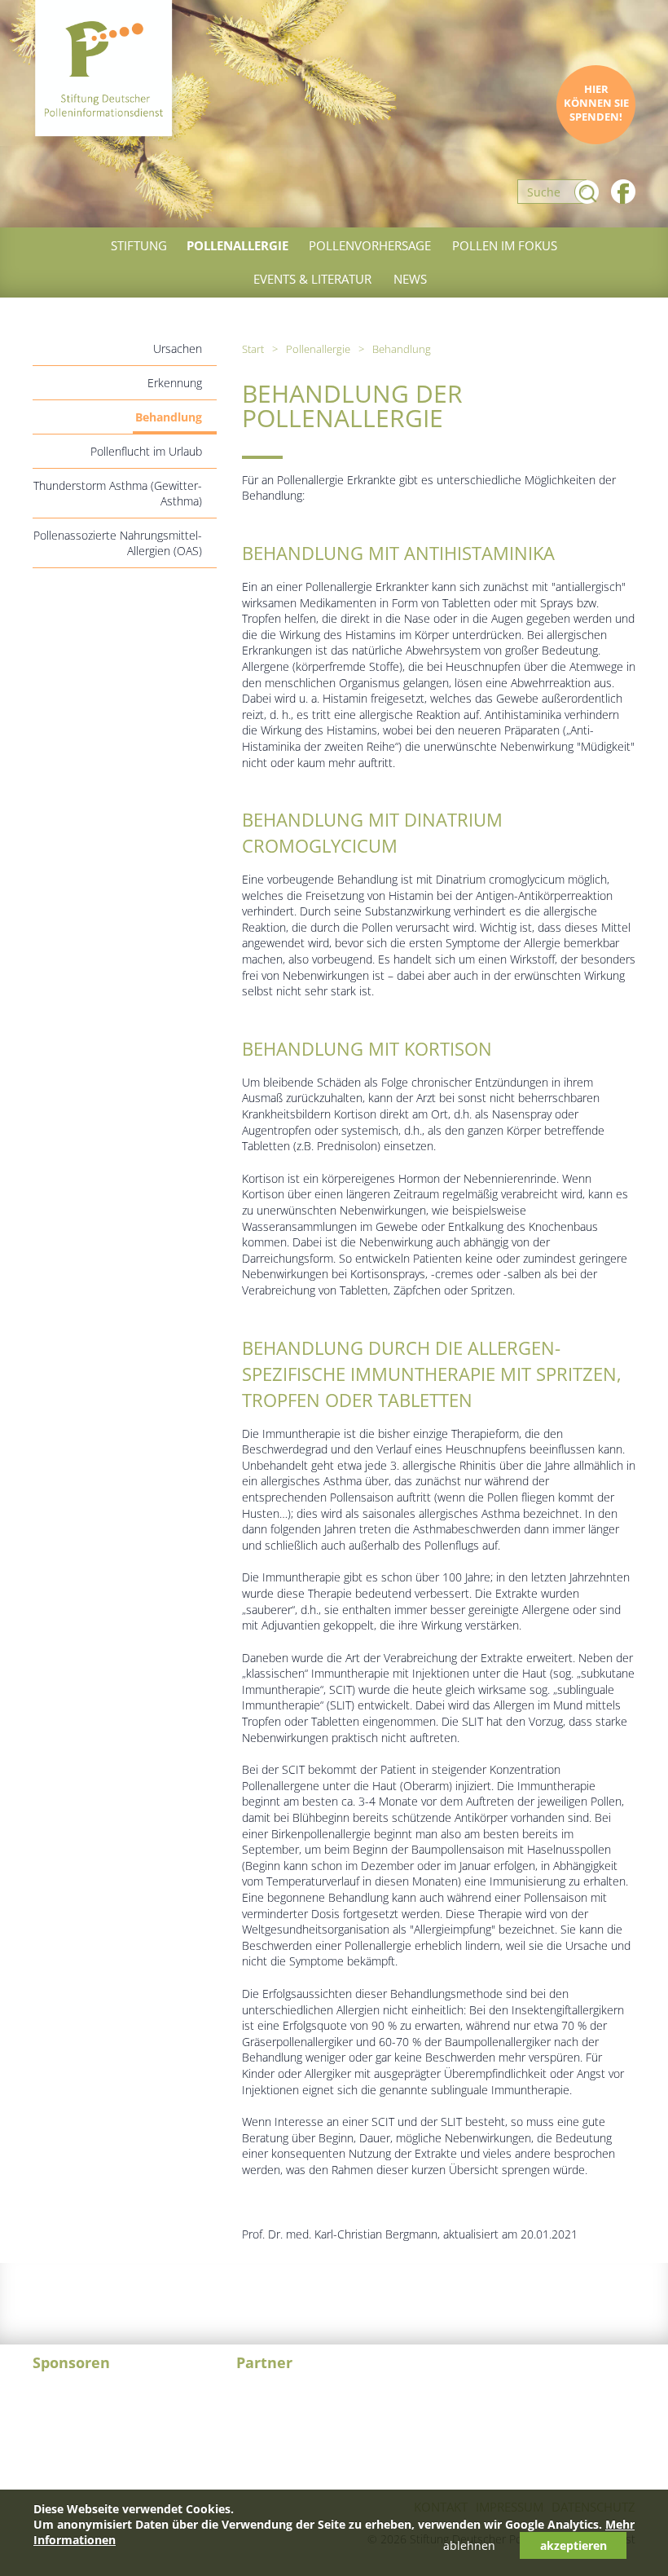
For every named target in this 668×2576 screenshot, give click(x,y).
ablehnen (469, 2545)
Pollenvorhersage (370, 245)
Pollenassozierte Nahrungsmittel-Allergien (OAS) (118, 543)
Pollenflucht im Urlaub (146, 451)
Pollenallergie (237, 245)
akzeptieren (574, 2545)
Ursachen (178, 348)
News (410, 279)
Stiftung (139, 245)
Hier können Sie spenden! (596, 103)
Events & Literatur (312, 279)
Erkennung (175, 383)
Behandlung (169, 417)
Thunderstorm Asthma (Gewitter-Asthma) (118, 493)
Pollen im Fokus (505, 245)
